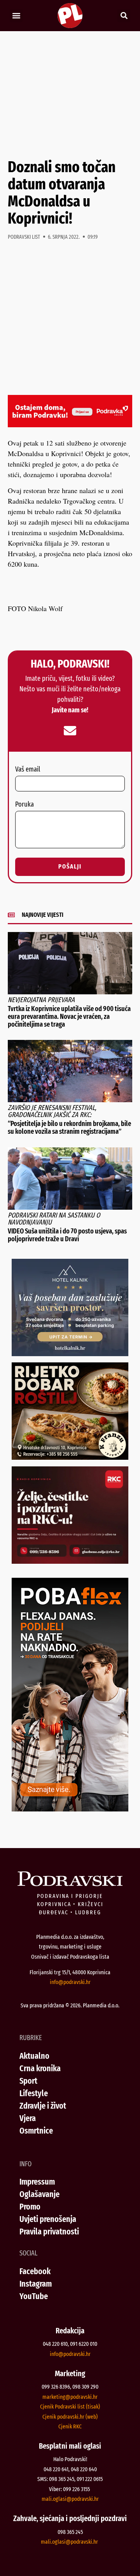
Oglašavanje (39, 2194)
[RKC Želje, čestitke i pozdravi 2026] (70, 1561)
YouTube (34, 2296)
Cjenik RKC (70, 2426)
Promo (30, 2207)
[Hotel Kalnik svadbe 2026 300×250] (70, 1353)
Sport (28, 2081)
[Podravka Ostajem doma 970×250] (70, 425)
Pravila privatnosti (49, 2232)
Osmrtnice (36, 2131)
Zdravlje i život (43, 2106)
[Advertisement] (70, 95)
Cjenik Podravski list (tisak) (70, 2407)
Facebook (35, 2271)
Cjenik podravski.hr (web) (70, 2417)
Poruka (24, 805)
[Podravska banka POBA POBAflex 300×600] (70, 1809)
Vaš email (28, 770)
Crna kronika (40, 2068)
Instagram (36, 2284)
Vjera (28, 2118)
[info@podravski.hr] (70, 731)
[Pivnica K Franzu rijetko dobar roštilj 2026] (70, 1457)
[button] (16, 16)
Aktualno (34, 2056)
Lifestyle (34, 2093)
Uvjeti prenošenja (48, 2219)
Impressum (37, 2182)
